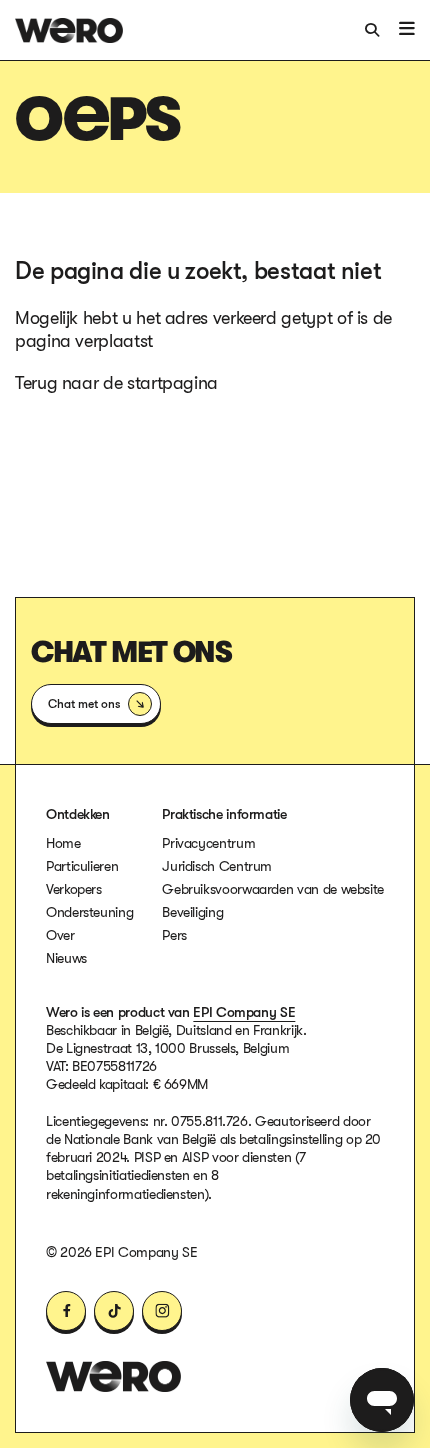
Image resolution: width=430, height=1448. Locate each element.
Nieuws (66, 957)
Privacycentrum (208, 843)
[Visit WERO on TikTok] (114, 1311)
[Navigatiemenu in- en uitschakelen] (407, 29)
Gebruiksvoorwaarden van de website (273, 888)
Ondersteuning (89, 912)
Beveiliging (192, 912)
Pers (174, 935)
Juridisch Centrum (217, 866)
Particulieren (82, 866)
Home (63, 843)
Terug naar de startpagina (116, 383)
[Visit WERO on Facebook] (66, 1311)
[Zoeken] (374, 29)
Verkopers (74, 889)
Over (60, 935)
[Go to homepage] (113, 1376)
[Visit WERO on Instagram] (162, 1311)
